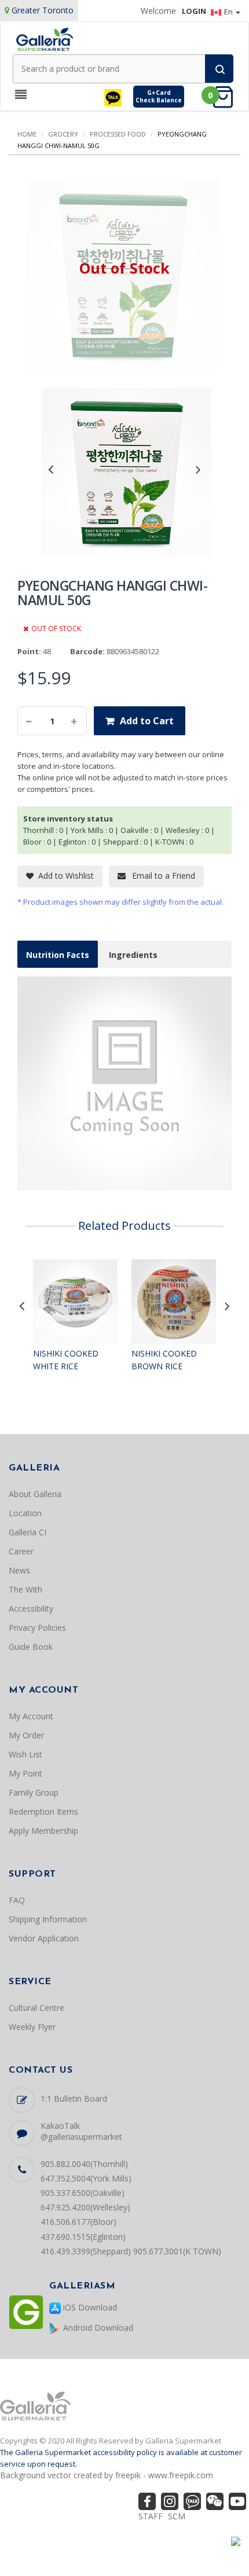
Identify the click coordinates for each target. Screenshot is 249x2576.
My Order (26, 1735)
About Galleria (35, 1494)
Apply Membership (43, 1831)
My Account (31, 1716)
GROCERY (63, 134)
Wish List (25, 1754)
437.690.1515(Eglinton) (83, 2237)
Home (27, 134)
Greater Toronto (43, 10)
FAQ (17, 1900)
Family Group (34, 1792)
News (19, 1570)
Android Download (97, 2328)
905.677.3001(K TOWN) (177, 2251)
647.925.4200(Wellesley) (85, 2207)
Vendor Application (44, 1938)
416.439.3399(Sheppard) (86, 2251)
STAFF (151, 2516)
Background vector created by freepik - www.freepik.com (107, 2475)
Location (25, 1513)
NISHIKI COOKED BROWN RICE (164, 1360)
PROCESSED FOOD (118, 134)
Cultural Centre (36, 2008)
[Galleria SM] (45, 38)
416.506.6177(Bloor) (78, 2222)
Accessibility (31, 1608)
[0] (226, 96)
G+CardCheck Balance (159, 96)
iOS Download (89, 2307)
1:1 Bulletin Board (74, 2098)
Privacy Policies (37, 1628)
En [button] (229, 12)
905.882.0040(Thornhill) (84, 2164)
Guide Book (31, 1647)
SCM (177, 2516)
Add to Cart (147, 721)
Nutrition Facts (58, 955)
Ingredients (133, 955)
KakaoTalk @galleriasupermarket (81, 2131)
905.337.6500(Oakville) (83, 2193)
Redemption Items (43, 1812)
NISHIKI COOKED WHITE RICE (66, 1360)
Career (21, 1551)
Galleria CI (28, 1532)
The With (25, 1589)
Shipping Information (48, 1919)
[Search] (219, 69)
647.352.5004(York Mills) (86, 2178)
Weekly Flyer (32, 2027)
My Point (25, 1773)
